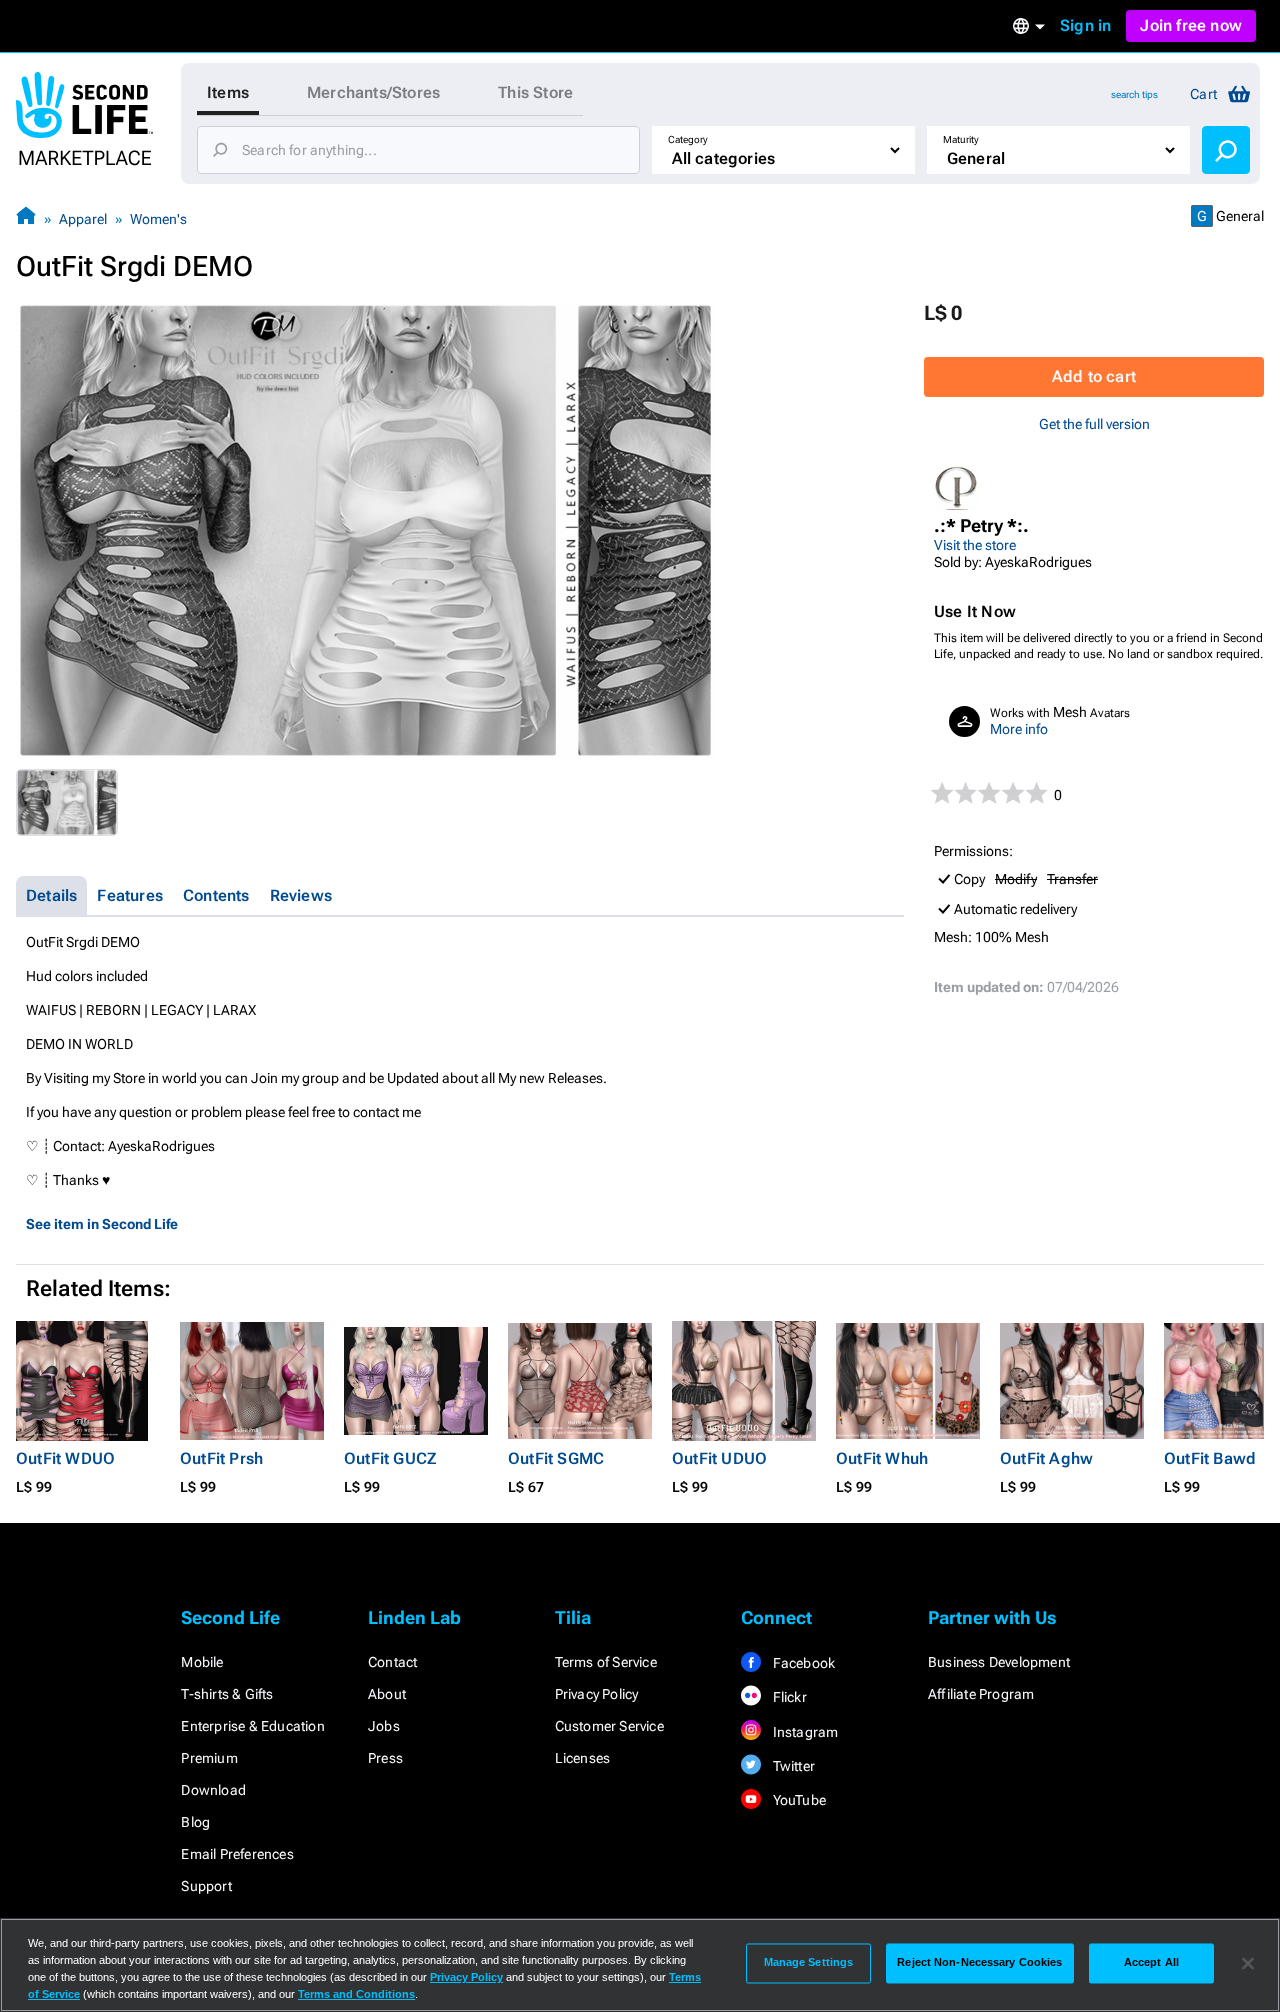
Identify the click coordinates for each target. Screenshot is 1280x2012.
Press (385, 1758)
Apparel (83, 219)
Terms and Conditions (356, 1994)
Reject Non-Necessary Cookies (979, 1963)
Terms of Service (606, 1662)
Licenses (583, 1758)
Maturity (961, 139)
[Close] (1248, 1963)
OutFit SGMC (556, 1458)
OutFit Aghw (1046, 1458)
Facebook (802, 1663)
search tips (1134, 94)
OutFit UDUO (719, 1458)
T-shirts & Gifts (227, 1694)
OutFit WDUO (65, 1458)
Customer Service (609, 1726)
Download (213, 1790)
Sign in (1085, 25)
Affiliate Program (981, 1694)
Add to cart (1094, 376)
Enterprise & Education (252, 1726)
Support (206, 1886)
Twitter (792, 1766)
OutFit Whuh (882, 1458)
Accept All (1151, 1963)
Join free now (1191, 25)
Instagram (803, 1732)
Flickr (787, 1697)
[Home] (26, 218)
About (387, 1694)
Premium (209, 1758)
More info (1019, 729)
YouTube (797, 1800)
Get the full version (1094, 424)
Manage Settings (809, 1963)
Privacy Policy (597, 1694)
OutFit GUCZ (390, 1458)
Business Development (999, 1662)
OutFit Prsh (221, 1458)
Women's (158, 219)
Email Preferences (237, 1854)
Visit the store (975, 545)
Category (688, 139)
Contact (392, 1662)
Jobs (384, 1726)
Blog (195, 1822)
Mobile (202, 1662)
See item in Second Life (102, 1224)
